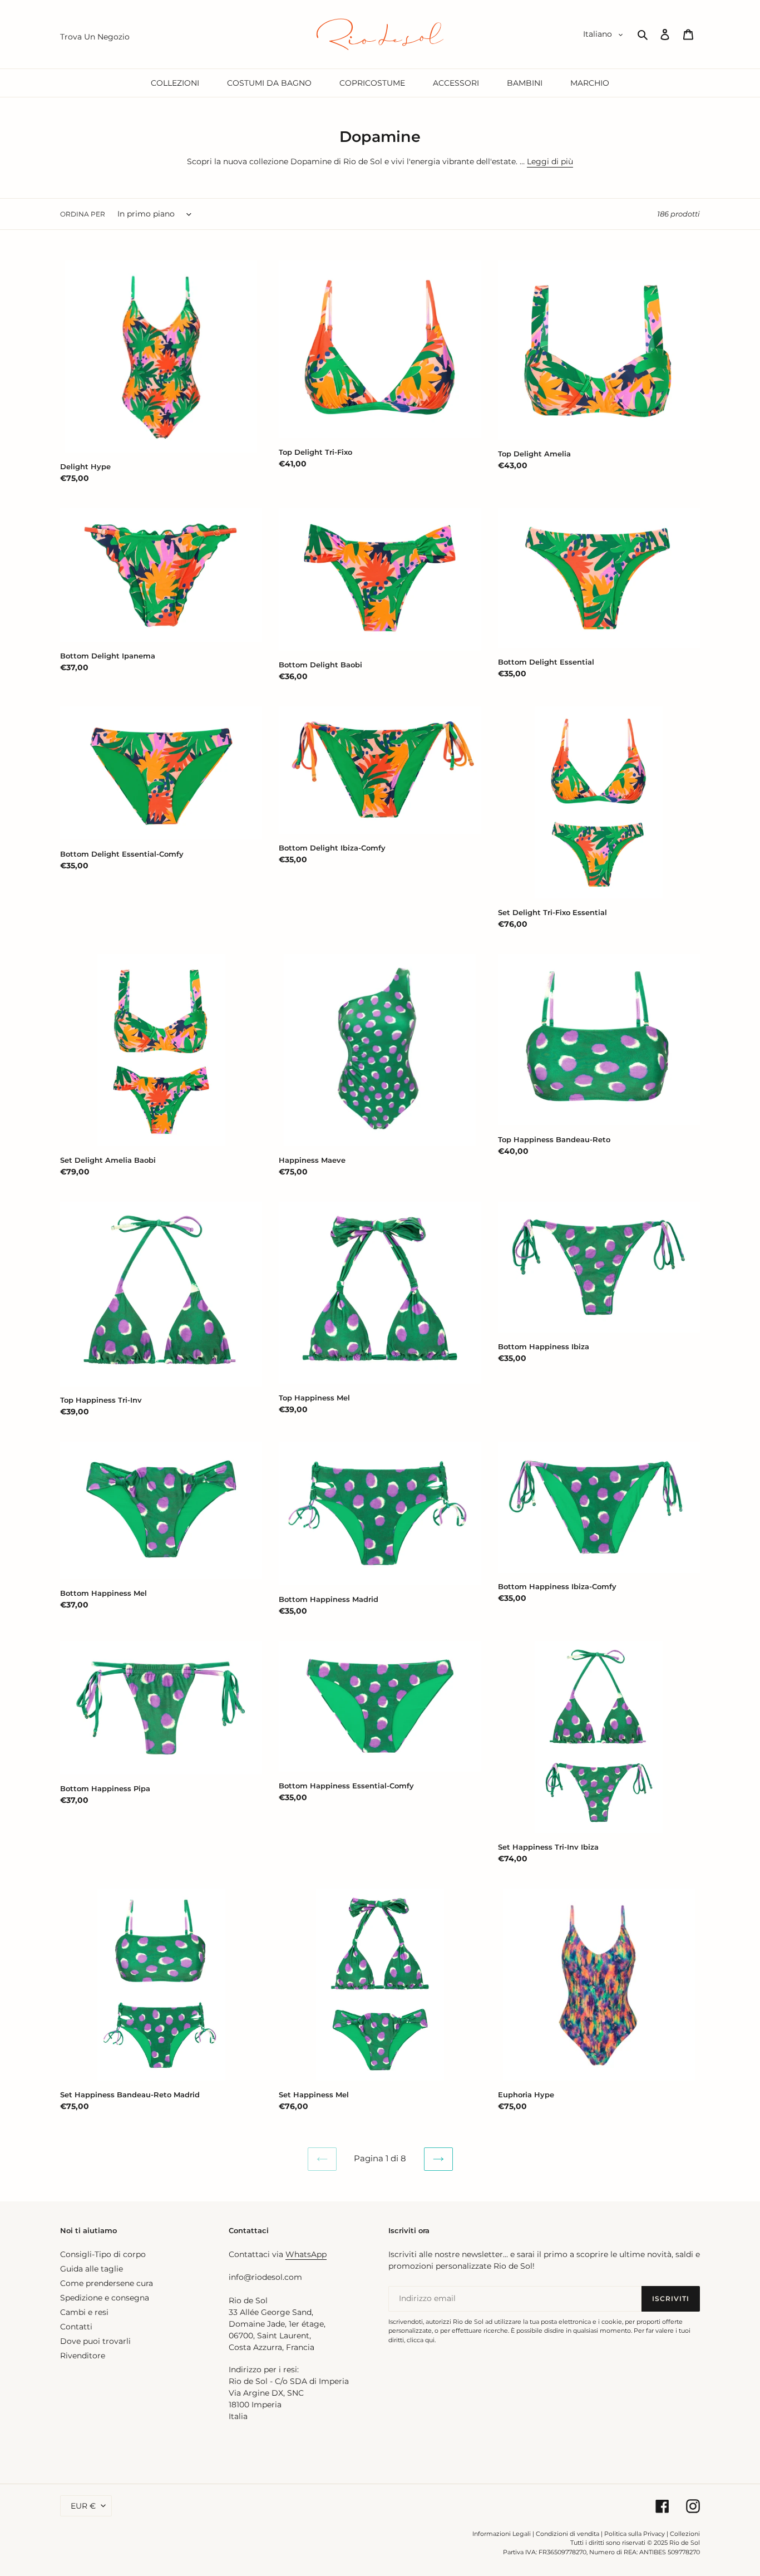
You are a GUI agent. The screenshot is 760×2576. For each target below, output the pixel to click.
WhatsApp (306, 2254)
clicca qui (421, 2340)
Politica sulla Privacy (635, 2534)
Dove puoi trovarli (95, 2341)
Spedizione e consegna (105, 2298)
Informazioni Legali (502, 2534)
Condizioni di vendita (567, 2534)
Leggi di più (550, 161)
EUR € (83, 2506)
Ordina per (83, 214)
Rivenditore (83, 2356)
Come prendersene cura (107, 2283)
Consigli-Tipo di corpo (103, 2254)
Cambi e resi (84, 2312)
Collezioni (685, 2534)
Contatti (76, 2327)
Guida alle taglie (92, 2269)
